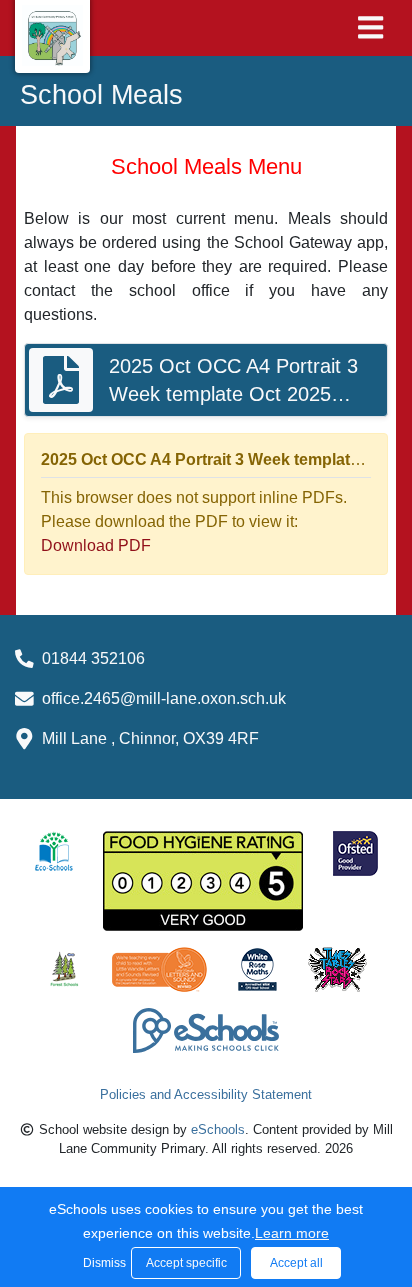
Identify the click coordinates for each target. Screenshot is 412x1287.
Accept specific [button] (186, 1263)
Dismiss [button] (102, 1263)
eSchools (218, 1129)
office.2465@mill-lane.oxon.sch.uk (164, 698)
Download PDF (96, 545)
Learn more (292, 1233)
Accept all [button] (296, 1263)
